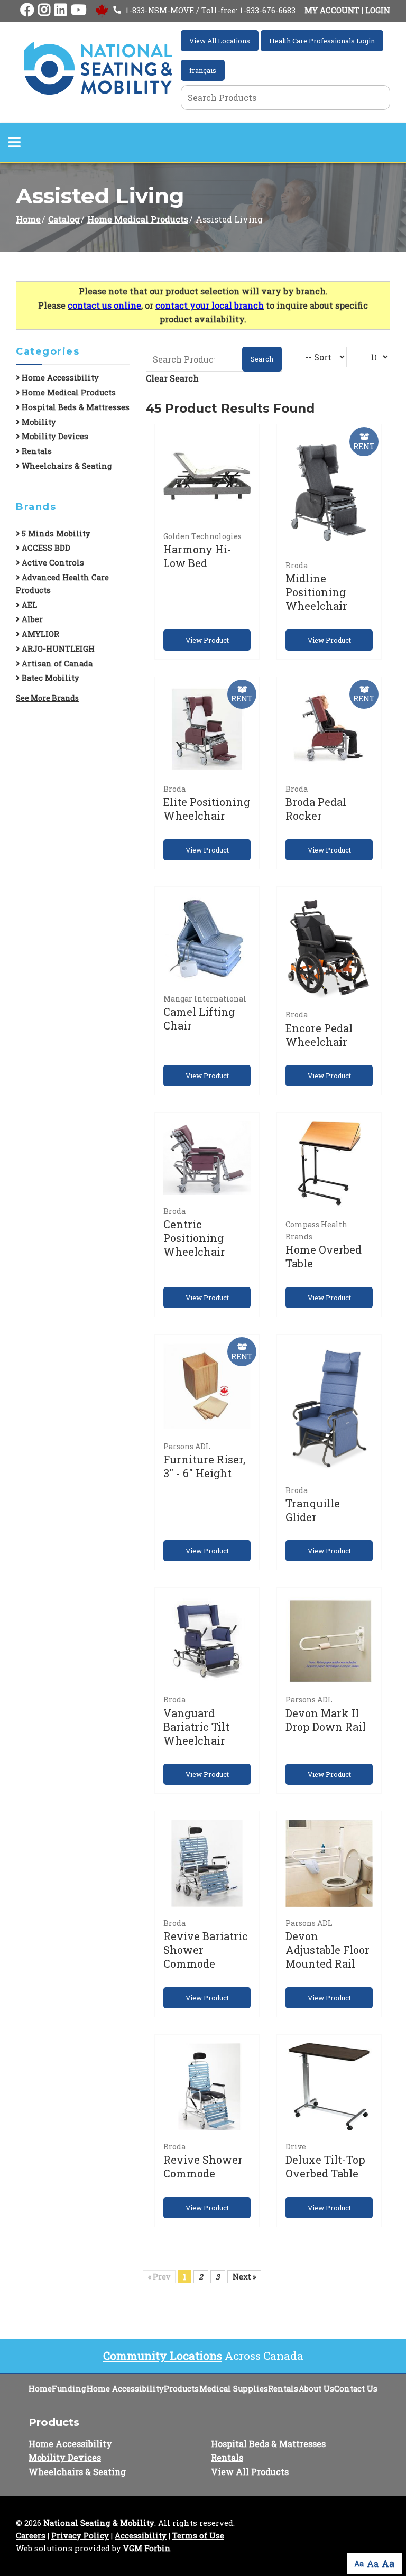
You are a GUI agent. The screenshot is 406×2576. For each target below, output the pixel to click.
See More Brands (47, 698)
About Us (316, 2389)
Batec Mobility (49, 678)
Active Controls (52, 563)
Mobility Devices (54, 436)
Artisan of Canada (56, 664)
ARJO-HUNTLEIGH (57, 649)
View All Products (250, 2472)
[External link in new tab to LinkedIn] (61, 10)
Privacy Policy (80, 2536)
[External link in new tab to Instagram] (44, 10)
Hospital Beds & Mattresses (75, 407)
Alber (31, 619)
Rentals (36, 451)
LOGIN (378, 10)
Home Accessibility (59, 378)
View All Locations (220, 41)
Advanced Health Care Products (62, 584)
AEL (28, 605)
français (203, 70)
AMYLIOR (39, 634)
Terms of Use (198, 2536)
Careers (31, 2536)
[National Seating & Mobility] (98, 68)
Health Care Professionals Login (322, 41)
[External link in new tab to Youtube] (79, 10)
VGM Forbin (147, 2548)
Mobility (38, 422)
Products (181, 2389)
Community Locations (163, 2356)
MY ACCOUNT (332, 10)
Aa (359, 2564)
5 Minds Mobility (55, 534)
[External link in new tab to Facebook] (27, 10)
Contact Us (356, 2389)
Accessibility (141, 2536)
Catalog (64, 219)
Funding (69, 2389)
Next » (244, 2277)
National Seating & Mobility (99, 2523)
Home (28, 219)
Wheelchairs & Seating (66, 466)
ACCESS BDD (45, 548)
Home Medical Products (138, 219)
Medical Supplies (234, 2389)
